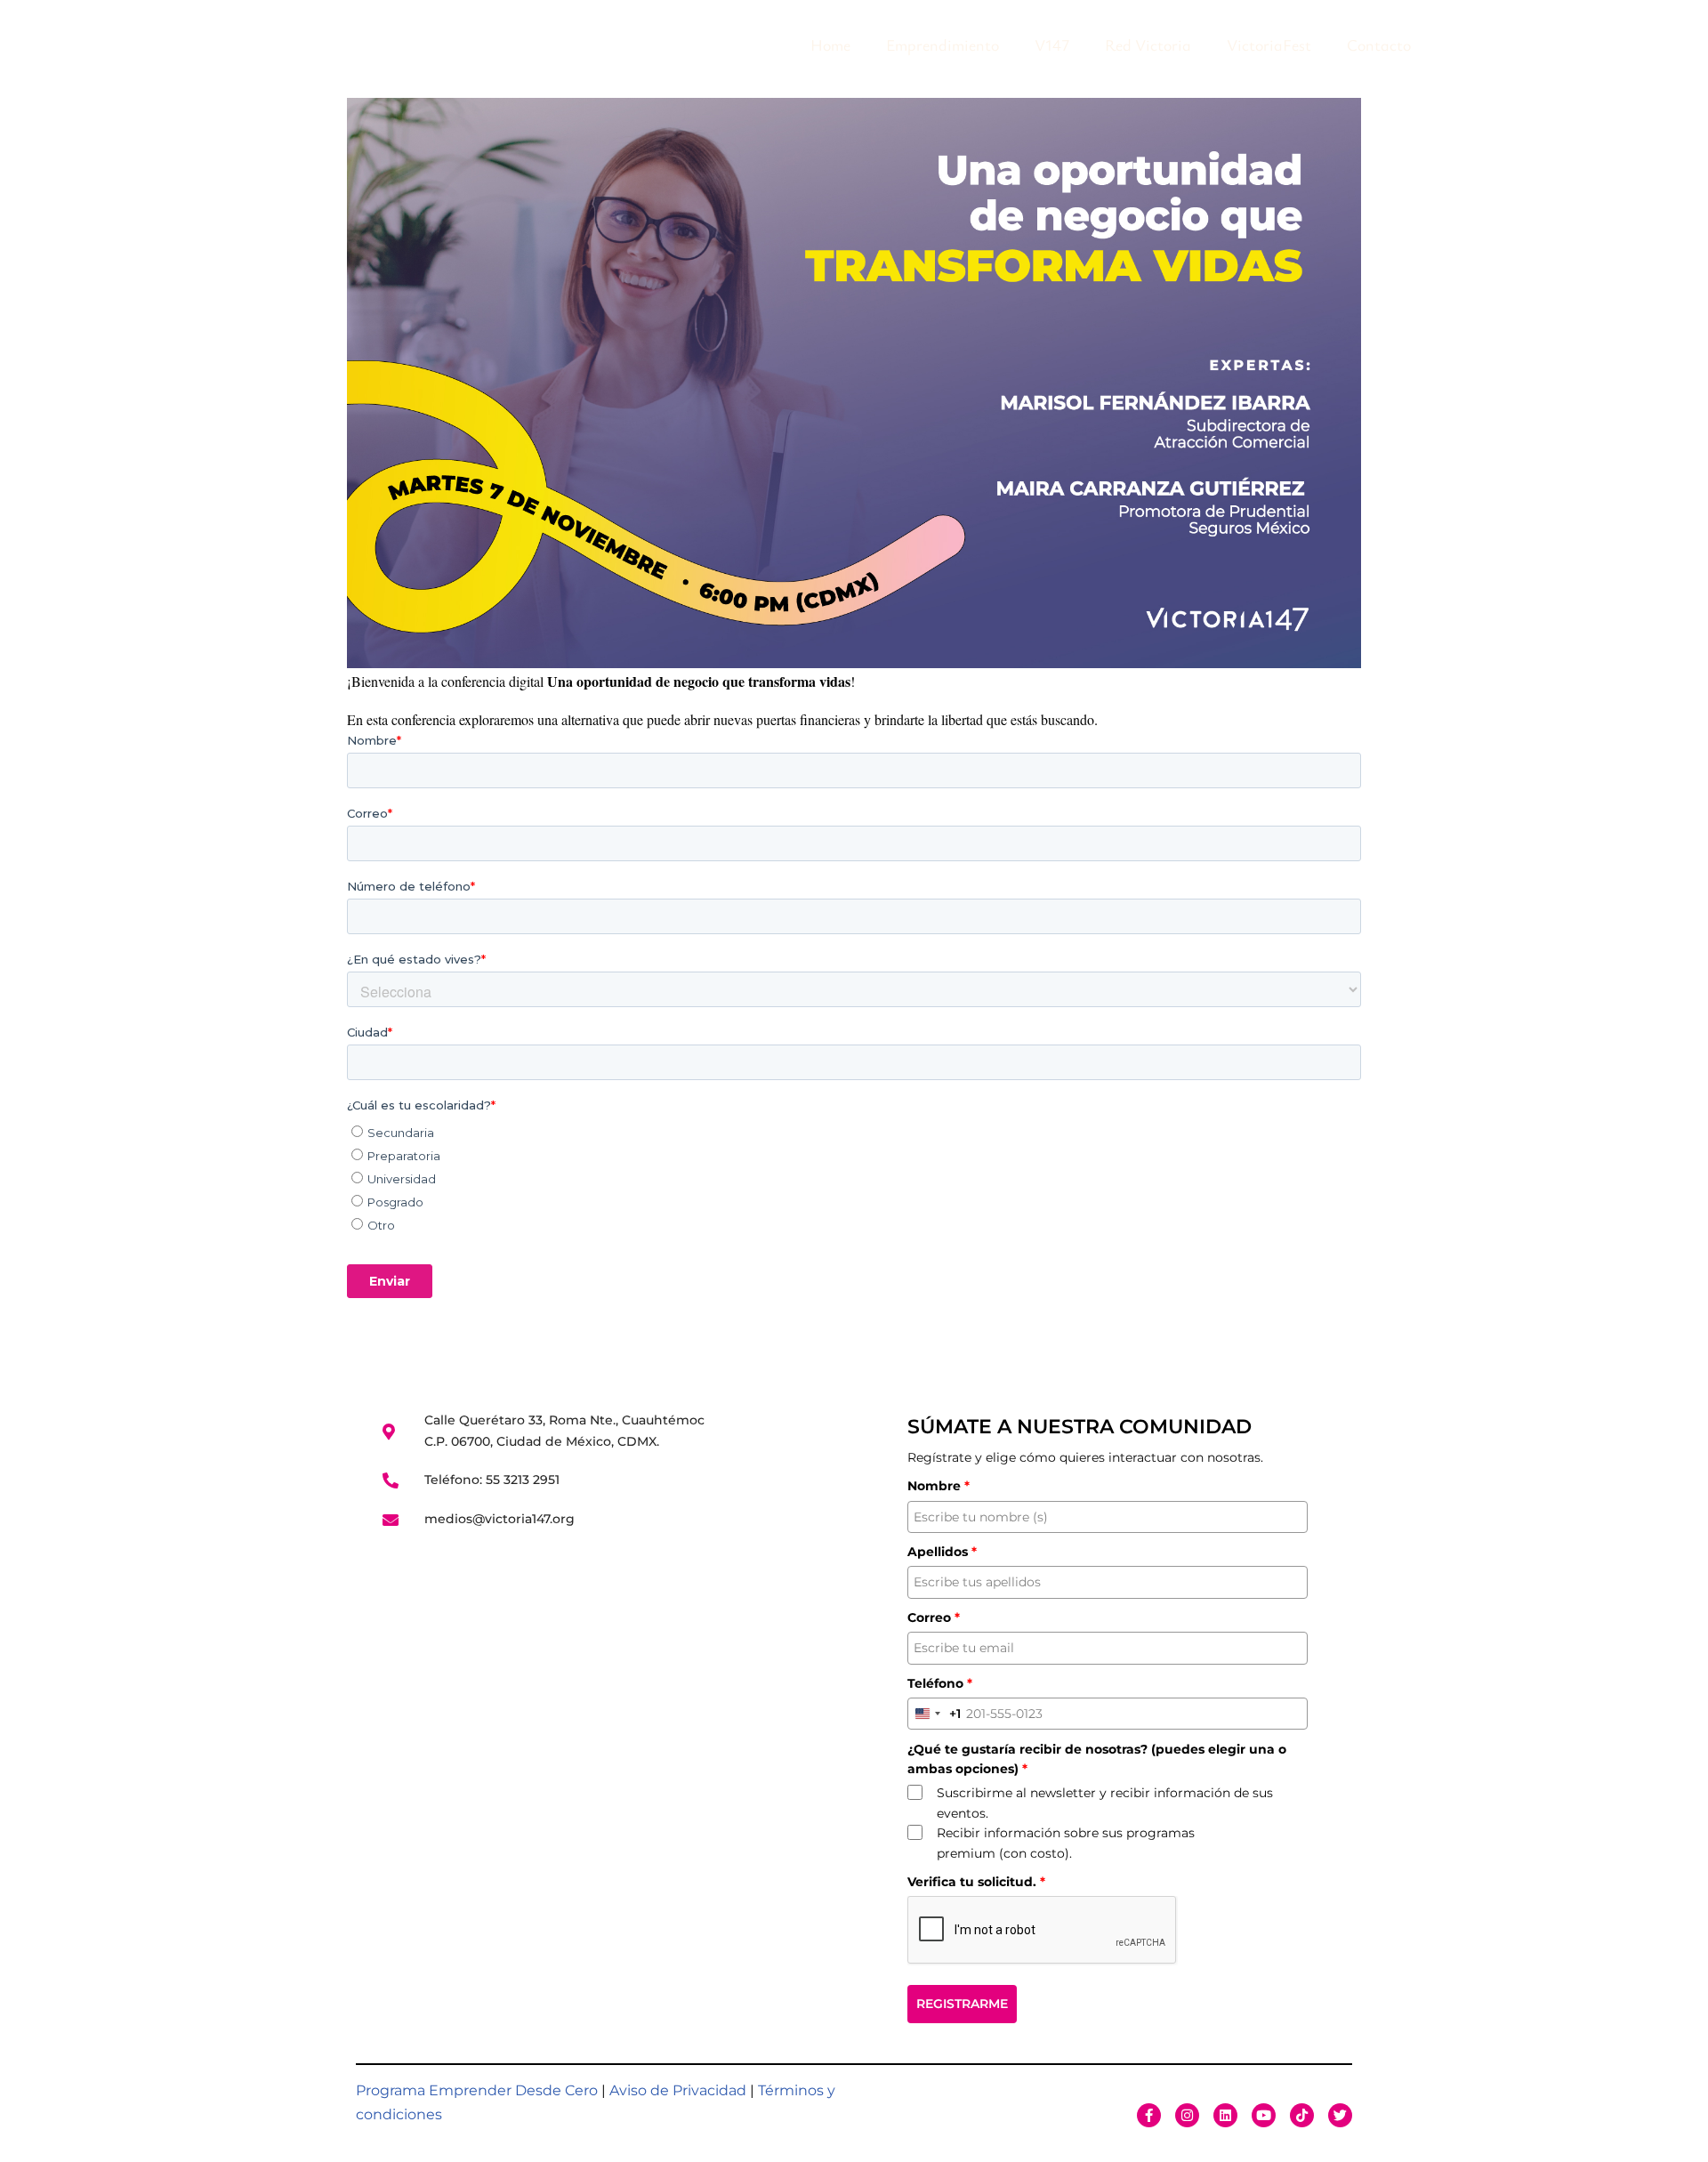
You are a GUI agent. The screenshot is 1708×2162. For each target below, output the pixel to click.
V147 (1052, 44)
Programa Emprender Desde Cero (477, 2090)
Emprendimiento (943, 44)
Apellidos (942, 1552)
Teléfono (940, 1683)
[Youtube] (1264, 2115)
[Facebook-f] (1149, 2115)
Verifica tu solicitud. (976, 1882)
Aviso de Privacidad (678, 2090)
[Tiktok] (1302, 2115)
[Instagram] (1187, 2115)
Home (830, 44)
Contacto (1379, 44)
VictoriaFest (1269, 44)
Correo (934, 1617)
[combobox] (935, 1714)
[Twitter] (1340, 2115)
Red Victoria (1148, 44)
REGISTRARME (962, 2004)
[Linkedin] (1225, 2115)
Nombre (939, 1486)
